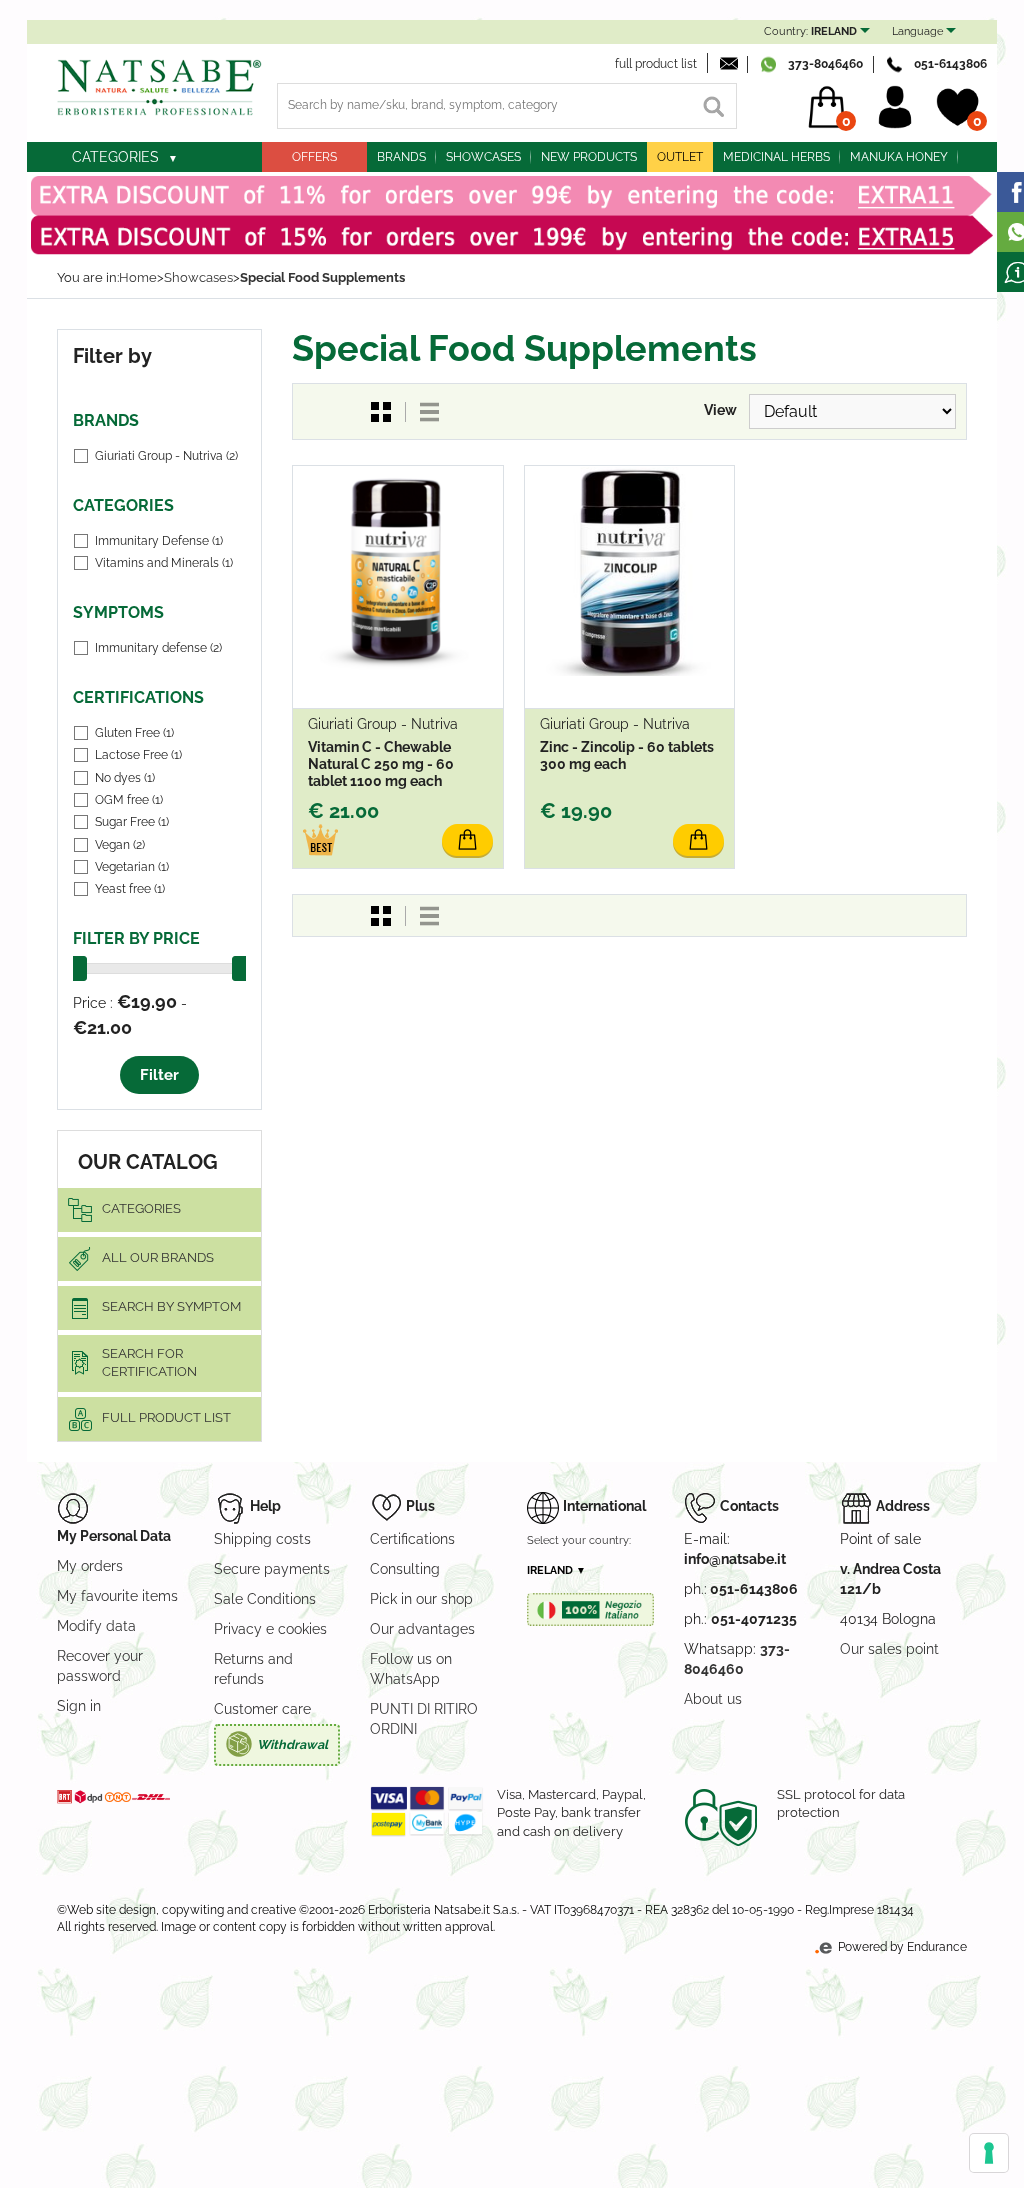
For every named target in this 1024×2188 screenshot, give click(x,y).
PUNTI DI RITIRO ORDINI (424, 1719)
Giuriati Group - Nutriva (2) (166, 456)
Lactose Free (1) (138, 755)
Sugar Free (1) (132, 822)
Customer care (262, 1709)
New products (589, 157)
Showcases (483, 157)
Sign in (79, 1706)
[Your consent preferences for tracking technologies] (989, 2153)
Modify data (96, 1626)
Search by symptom (171, 1306)
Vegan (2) (120, 845)
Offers (314, 157)
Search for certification (149, 1363)
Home (138, 277)
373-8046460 (825, 64)
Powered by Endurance (901, 1947)
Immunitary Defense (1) (159, 541)
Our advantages (422, 1629)
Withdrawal (292, 1744)
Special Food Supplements (322, 277)
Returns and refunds (253, 1669)
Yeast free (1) (130, 889)
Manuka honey (899, 157)
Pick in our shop (421, 1599)
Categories (115, 157)
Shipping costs (262, 1539)
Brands (401, 157)
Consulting (405, 1569)
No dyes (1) (125, 778)
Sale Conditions (265, 1599)
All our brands (158, 1257)
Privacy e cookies (270, 1629)
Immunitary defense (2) (158, 648)
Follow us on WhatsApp (411, 1669)
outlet (680, 157)
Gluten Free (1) (134, 733)
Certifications (412, 1539)
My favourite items (117, 1596)
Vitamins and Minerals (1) (164, 563)
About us (713, 1699)
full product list (656, 64)
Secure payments (272, 1569)
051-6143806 (950, 64)
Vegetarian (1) (132, 867)
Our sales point (889, 1649)
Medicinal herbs (776, 157)
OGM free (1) (129, 800)
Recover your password (100, 1666)
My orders (90, 1566)
